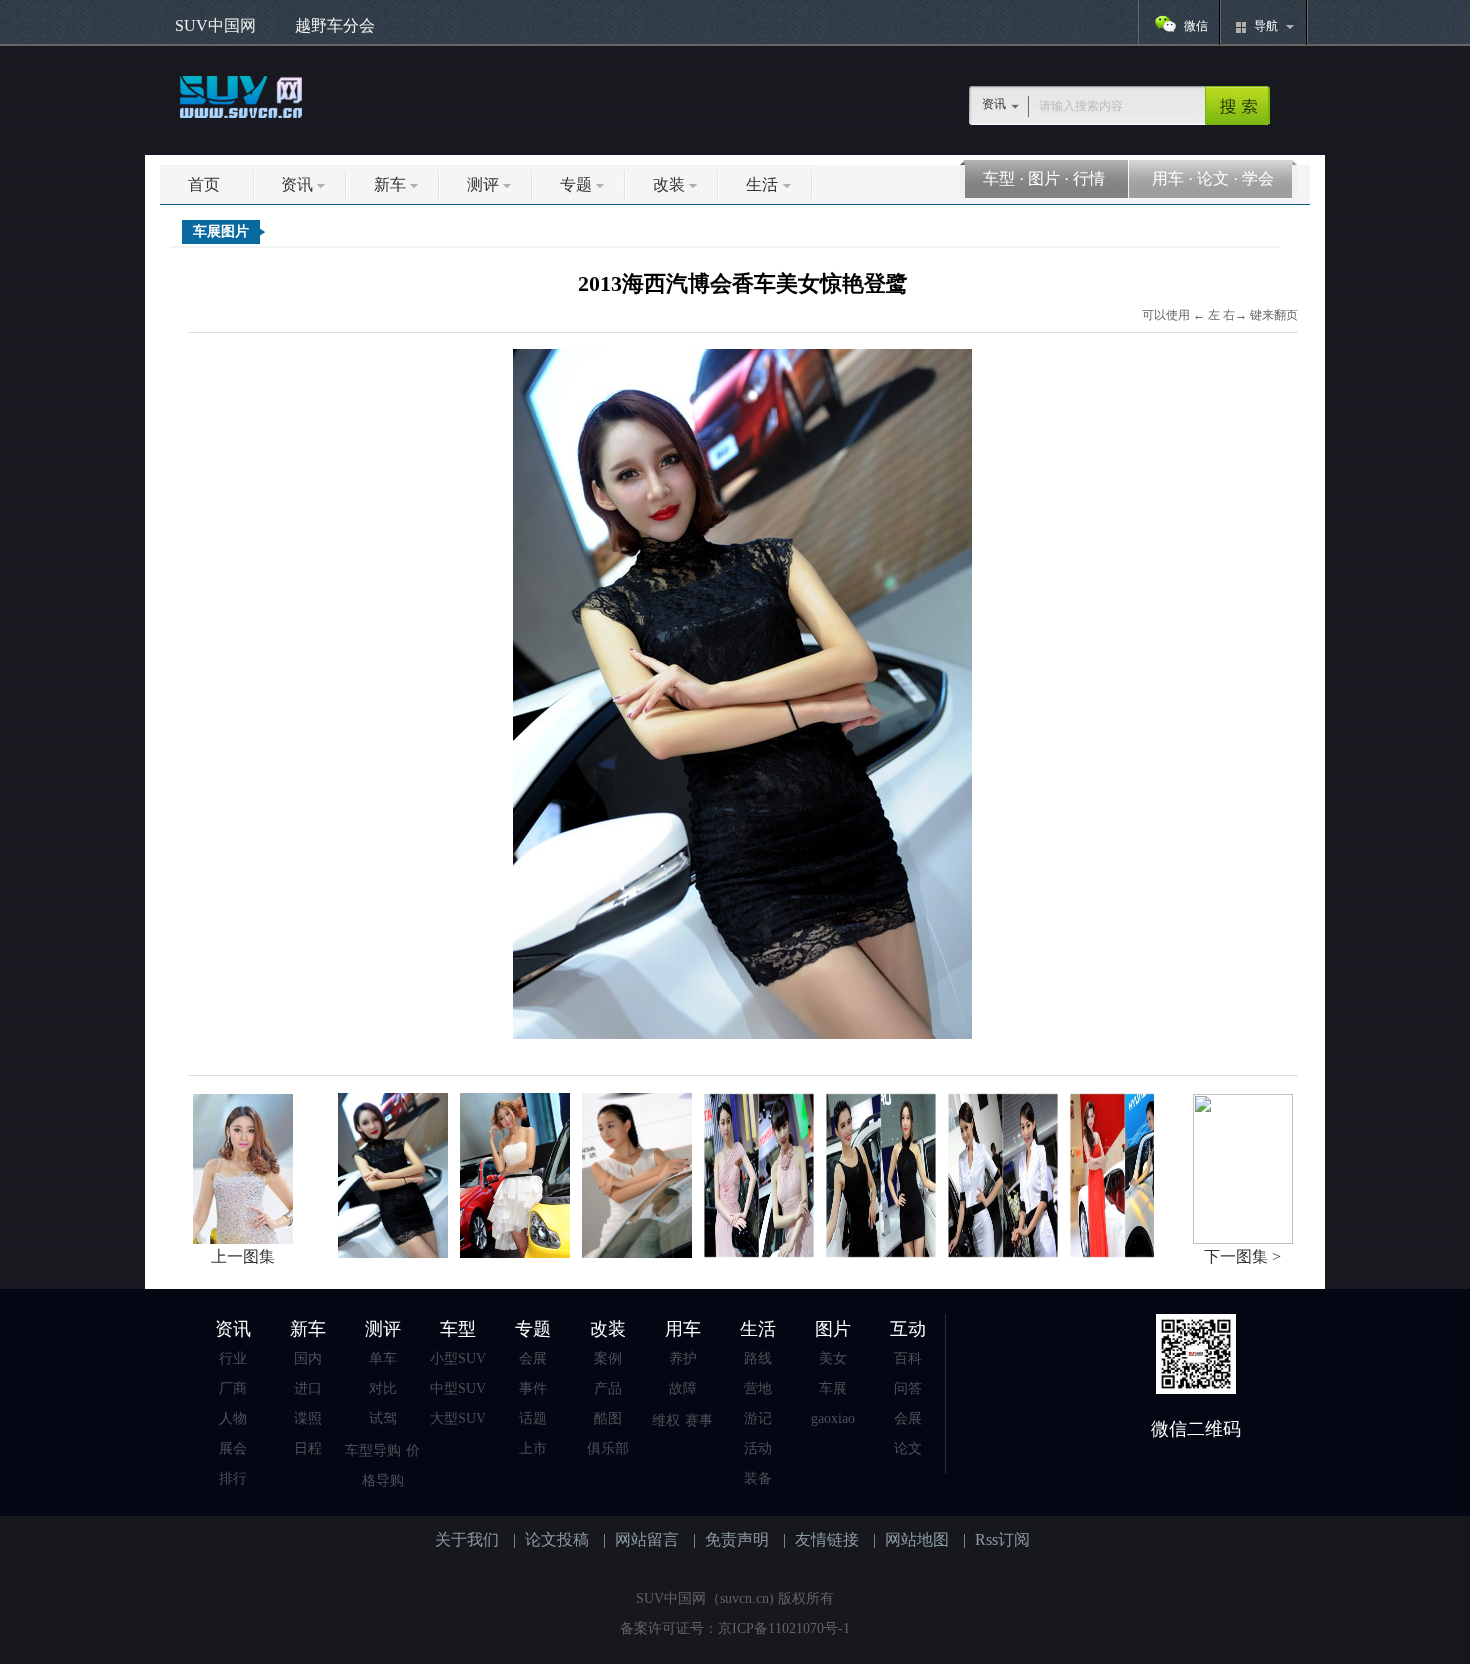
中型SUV (458, 1388)
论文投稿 (557, 1539)
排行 (233, 1478)
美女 (833, 1358)
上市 (533, 1448)
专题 (576, 184)
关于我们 (467, 1539)
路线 (758, 1358)
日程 (308, 1448)
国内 (308, 1358)
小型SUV (458, 1358)
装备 (758, 1478)
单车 (383, 1358)
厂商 (233, 1388)
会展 (533, 1358)
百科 (908, 1358)
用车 (1168, 178)
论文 (1213, 178)
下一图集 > (1242, 1256)
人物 (233, 1418)
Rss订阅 (1002, 1539)
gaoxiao (833, 1418)
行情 (1089, 178)
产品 (608, 1388)
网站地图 (917, 1539)
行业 (233, 1358)
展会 (233, 1448)
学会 (1258, 178)
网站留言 (647, 1539)
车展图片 (221, 231)
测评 (483, 184)
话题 (533, 1418)
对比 (383, 1388)
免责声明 (737, 1539)
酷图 (608, 1418)
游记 (758, 1418)
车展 (833, 1388)
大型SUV (458, 1418)
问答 (908, 1388)
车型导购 (373, 1450)
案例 (608, 1358)
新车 (390, 184)
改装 (669, 184)
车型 (999, 178)
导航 (1266, 26)
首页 (204, 184)
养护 (683, 1358)
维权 (666, 1420)
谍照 (308, 1418)
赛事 (699, 1420)
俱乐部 (608, 1448)
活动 (758, 1448)
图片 (1044, 178)
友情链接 (827, 1539)
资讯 (297, 184)
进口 (308, 1388)
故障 (683, 1388)
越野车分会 (335, 25)
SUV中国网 (215, 25)
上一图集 (243, 1256)
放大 (743, 704)
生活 (762, 184)
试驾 (383, 1418)
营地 (758, 1388)
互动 (908, 1329)
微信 (1196, 26)
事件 (533, 1388)
